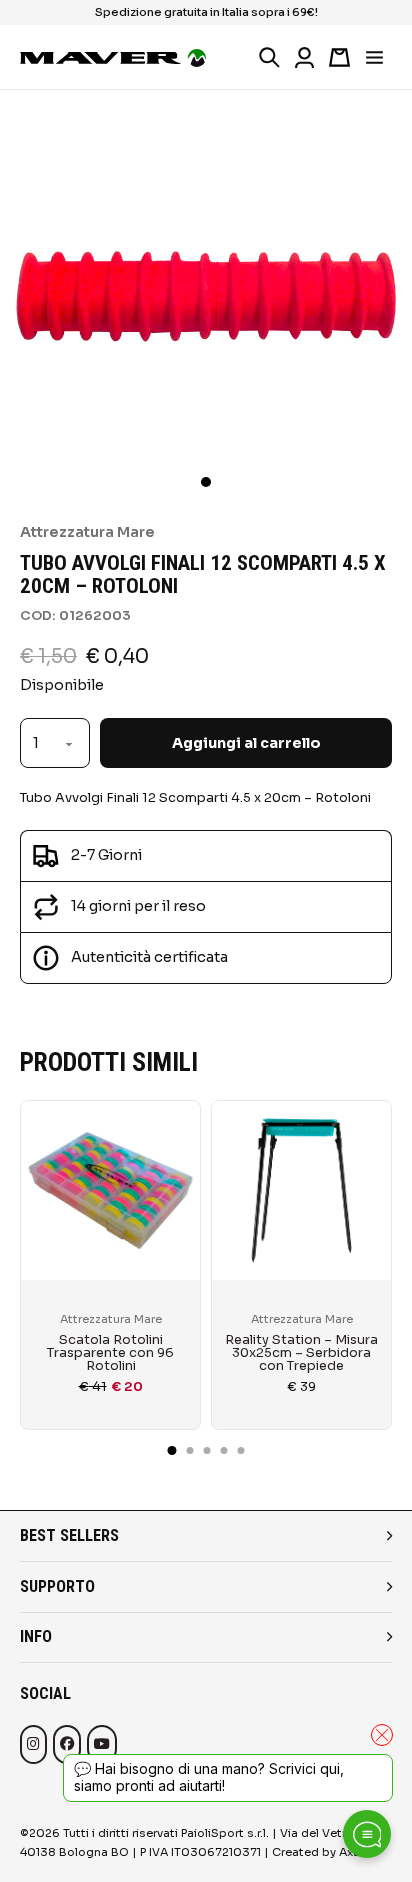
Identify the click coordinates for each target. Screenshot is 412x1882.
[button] (206, 482)
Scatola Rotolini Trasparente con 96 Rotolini (110, 1353)
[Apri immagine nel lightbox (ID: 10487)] (206, 295)
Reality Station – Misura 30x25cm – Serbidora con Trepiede (301, 1353)
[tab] (172, 1450)
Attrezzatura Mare (87, 532)
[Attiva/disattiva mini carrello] (339, 57)
